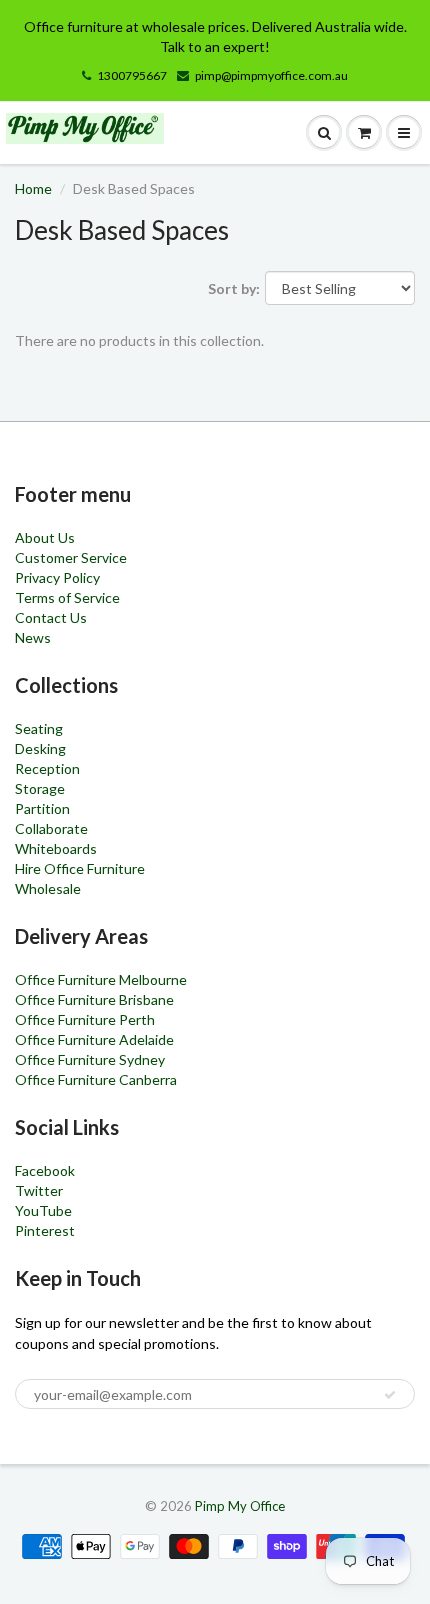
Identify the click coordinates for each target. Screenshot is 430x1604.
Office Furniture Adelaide (94, 1039)
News (33, 637)
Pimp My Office (240, 1506)
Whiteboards (56, 848)
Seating (39, 728)
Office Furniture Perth (85, 1019)
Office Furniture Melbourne (101, 979)
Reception (47, 768)
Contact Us (51, 617)
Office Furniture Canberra (96, 1079)
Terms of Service (67, 597)
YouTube (43, 1210)
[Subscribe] (390, 1395)
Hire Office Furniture (80, 868)
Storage (40, 788)
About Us (45, 537)
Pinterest (45, 1230)
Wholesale (48, 888)
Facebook (45, 1170)
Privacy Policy (57, 577)
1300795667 (132, 75)
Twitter (39, 1190)
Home (33, 188)
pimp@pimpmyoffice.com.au (271, 75)
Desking (40, 748)
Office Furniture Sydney (90, 1059)
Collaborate (51, 828)
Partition (42, 808)
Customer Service (71, 557)
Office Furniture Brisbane (94, 999)
